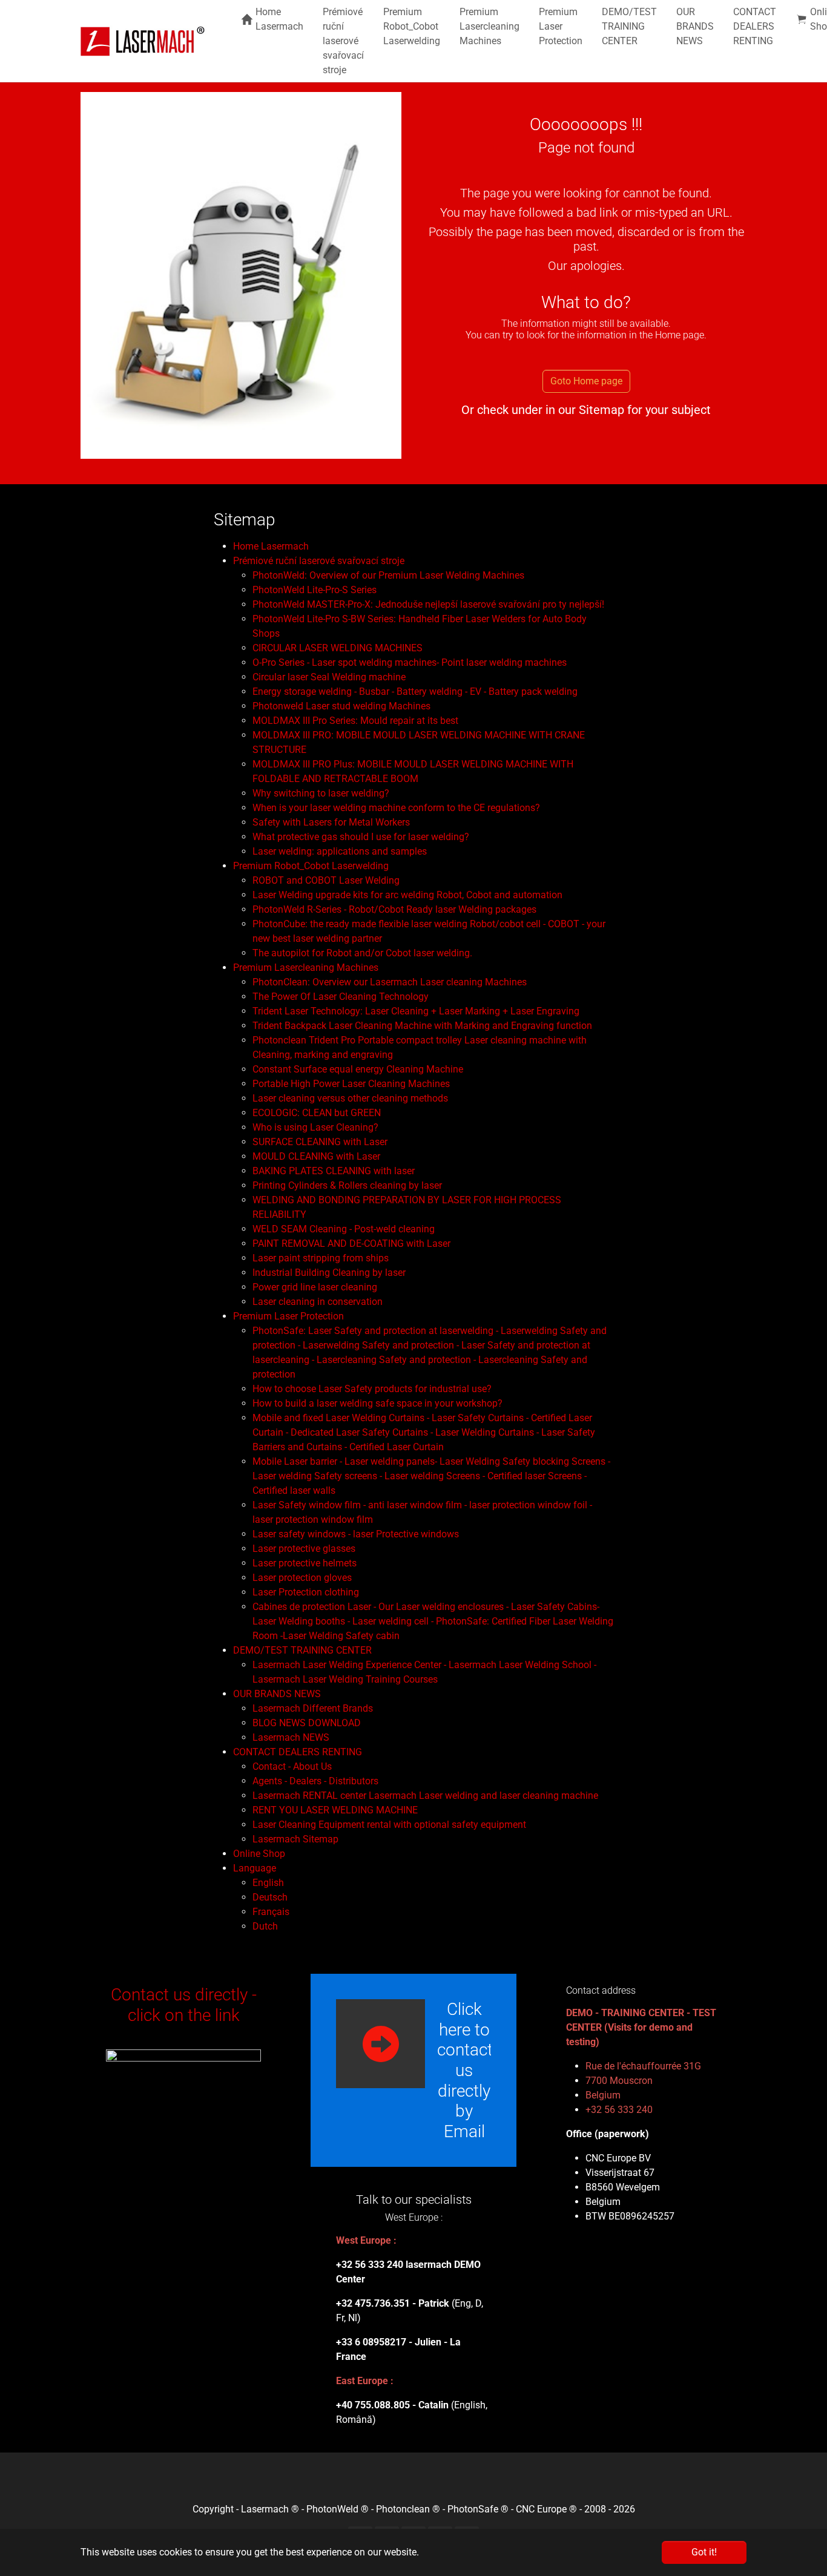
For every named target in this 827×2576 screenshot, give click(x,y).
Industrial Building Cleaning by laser (329, 1273)
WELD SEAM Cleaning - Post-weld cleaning (344, 1229)
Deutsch (270, 1897)
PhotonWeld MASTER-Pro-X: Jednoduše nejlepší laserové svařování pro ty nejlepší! (428, 604)
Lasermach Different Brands (313, 1708)
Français (271, 1912)
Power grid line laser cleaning (315, 1287)
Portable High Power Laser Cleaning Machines (351, 1084)
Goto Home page (586, 381)
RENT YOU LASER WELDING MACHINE (335, 1810)
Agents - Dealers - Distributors (315, 1781)
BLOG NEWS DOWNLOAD (307, 1723)
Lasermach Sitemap (295, 1839)
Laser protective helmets (305, 1563)
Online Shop (259, 1854)
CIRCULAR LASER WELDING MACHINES (338, 648)
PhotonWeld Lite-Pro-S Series (315, 590)
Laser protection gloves (302, 1578)
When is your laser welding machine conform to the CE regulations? (396, 808)
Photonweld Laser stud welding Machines (341, 706)
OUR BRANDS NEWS (277, 1694)
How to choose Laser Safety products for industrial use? (372, 1389)
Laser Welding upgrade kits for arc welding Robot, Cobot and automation (407, 895)
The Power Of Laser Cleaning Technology (341, 997)
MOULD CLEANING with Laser (316, 1156)
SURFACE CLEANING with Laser (320, 1142)
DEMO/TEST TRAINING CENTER (302, 1650)
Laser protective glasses (304, 1549)
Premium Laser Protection (288, 1316)
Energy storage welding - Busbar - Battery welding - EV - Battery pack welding (415, 692)
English (268, 1883)
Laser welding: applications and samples (340, 851)
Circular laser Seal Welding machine (329, 677)
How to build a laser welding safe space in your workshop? (377, 1403)
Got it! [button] (704, 2552)
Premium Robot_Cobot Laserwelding (311, 866)
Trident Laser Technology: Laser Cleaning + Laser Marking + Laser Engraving (416, 1011)
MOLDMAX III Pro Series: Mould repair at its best (355, 721)
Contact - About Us (292, 1766)
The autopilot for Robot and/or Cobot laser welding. (362, 953)
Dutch (265, 1926)
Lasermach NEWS (291, 1737)
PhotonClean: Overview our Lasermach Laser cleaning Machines (390, 982)
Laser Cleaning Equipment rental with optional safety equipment (389, 1825)
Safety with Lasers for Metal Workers (331, 822)
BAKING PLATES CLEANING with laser (334, 1171)
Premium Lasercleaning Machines (306, 968)
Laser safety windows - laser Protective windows (356, 1534)
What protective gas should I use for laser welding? (361, 837)
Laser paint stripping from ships (321, 1258)
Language (255, 1868)
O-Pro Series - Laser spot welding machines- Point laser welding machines (410, 662)
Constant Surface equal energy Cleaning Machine (358, 1069)
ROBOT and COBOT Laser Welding (326, 880)
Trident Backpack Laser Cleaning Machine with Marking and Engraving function (422, 1026)
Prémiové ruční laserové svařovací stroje (319, 561)
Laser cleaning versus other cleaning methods (350, 1098)
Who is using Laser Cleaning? (315, 1127)
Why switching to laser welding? (321, 793)
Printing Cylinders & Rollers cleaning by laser (347, 1185)
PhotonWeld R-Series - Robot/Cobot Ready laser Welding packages (394, 909)
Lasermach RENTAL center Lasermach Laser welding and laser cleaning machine (425, 1796)
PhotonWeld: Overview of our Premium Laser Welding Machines (388, 575)
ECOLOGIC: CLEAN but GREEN (317, 1113)
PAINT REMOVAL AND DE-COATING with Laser (351, 1244)
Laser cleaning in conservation (318, 1302)
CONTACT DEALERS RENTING (298, 1752)
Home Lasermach (271, 546)
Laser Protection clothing (306, 1592)
